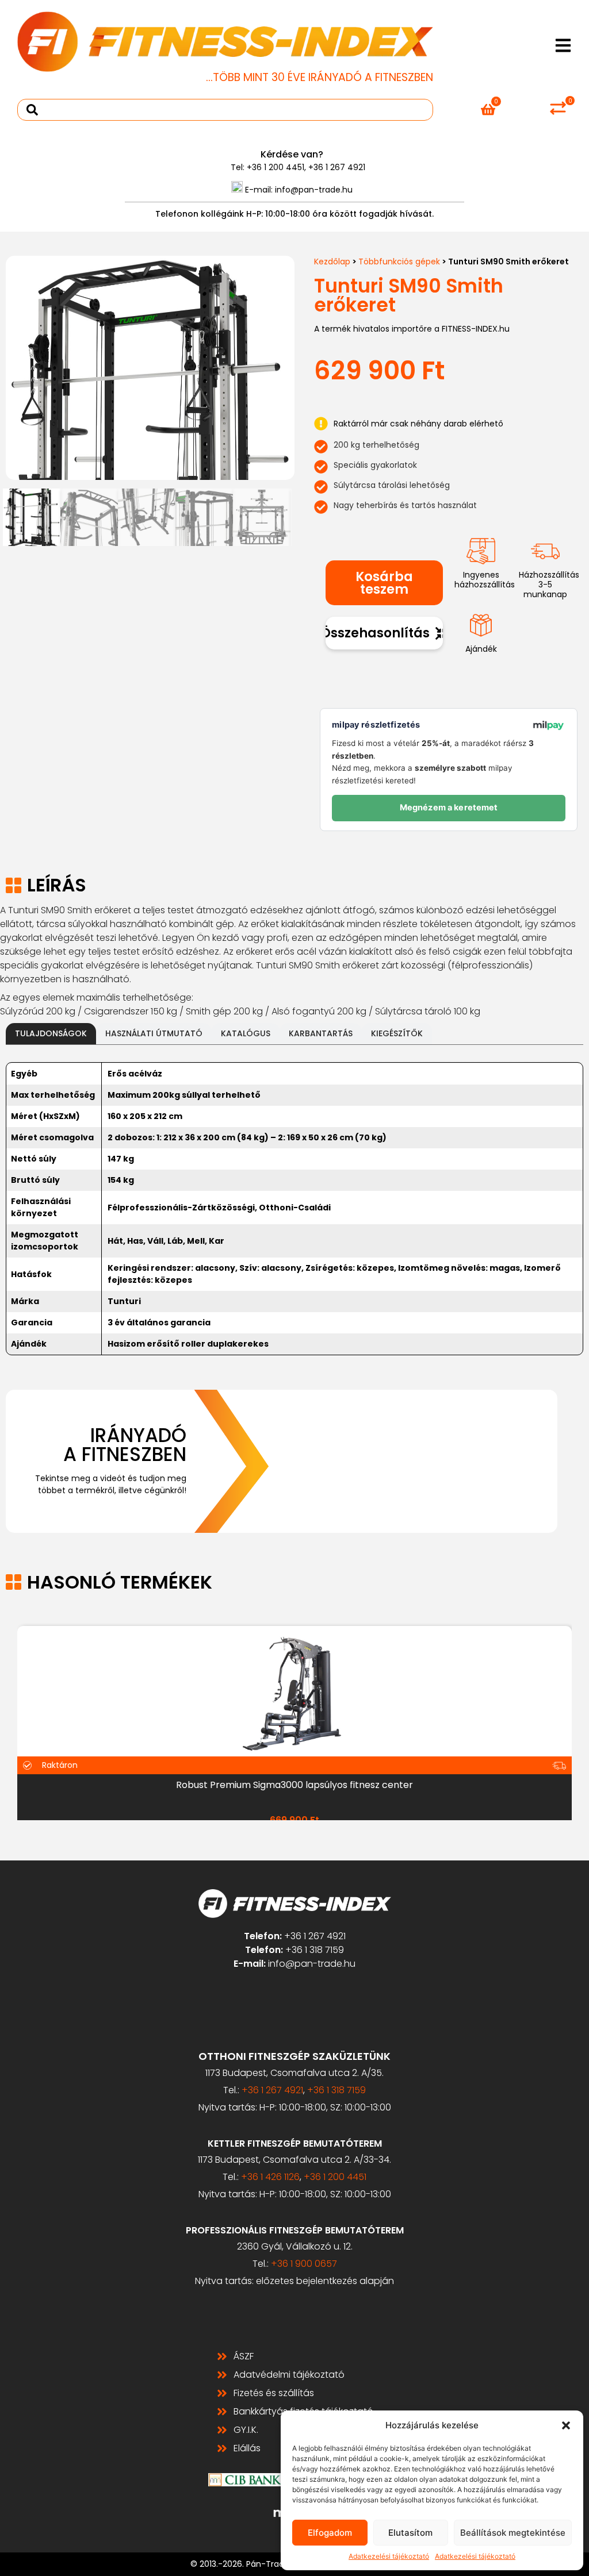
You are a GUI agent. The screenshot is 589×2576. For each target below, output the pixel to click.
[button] (566, 2425)
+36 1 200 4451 (276, 167)
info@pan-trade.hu (314, 190)
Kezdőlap (332, 262)
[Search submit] (32, 110)
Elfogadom (330, 2533)
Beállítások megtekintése (513, 2533)
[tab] (51, 1034)
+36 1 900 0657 (304, 2264)
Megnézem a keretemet (449, 808)
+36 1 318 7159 (315, 1950)
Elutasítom (410, 2533)
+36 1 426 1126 (270, 2177)
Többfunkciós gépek (399, 262)
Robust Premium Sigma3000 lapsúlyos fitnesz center (294, 1785)
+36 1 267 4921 (337, 167)
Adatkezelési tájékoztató (389, 2556)
